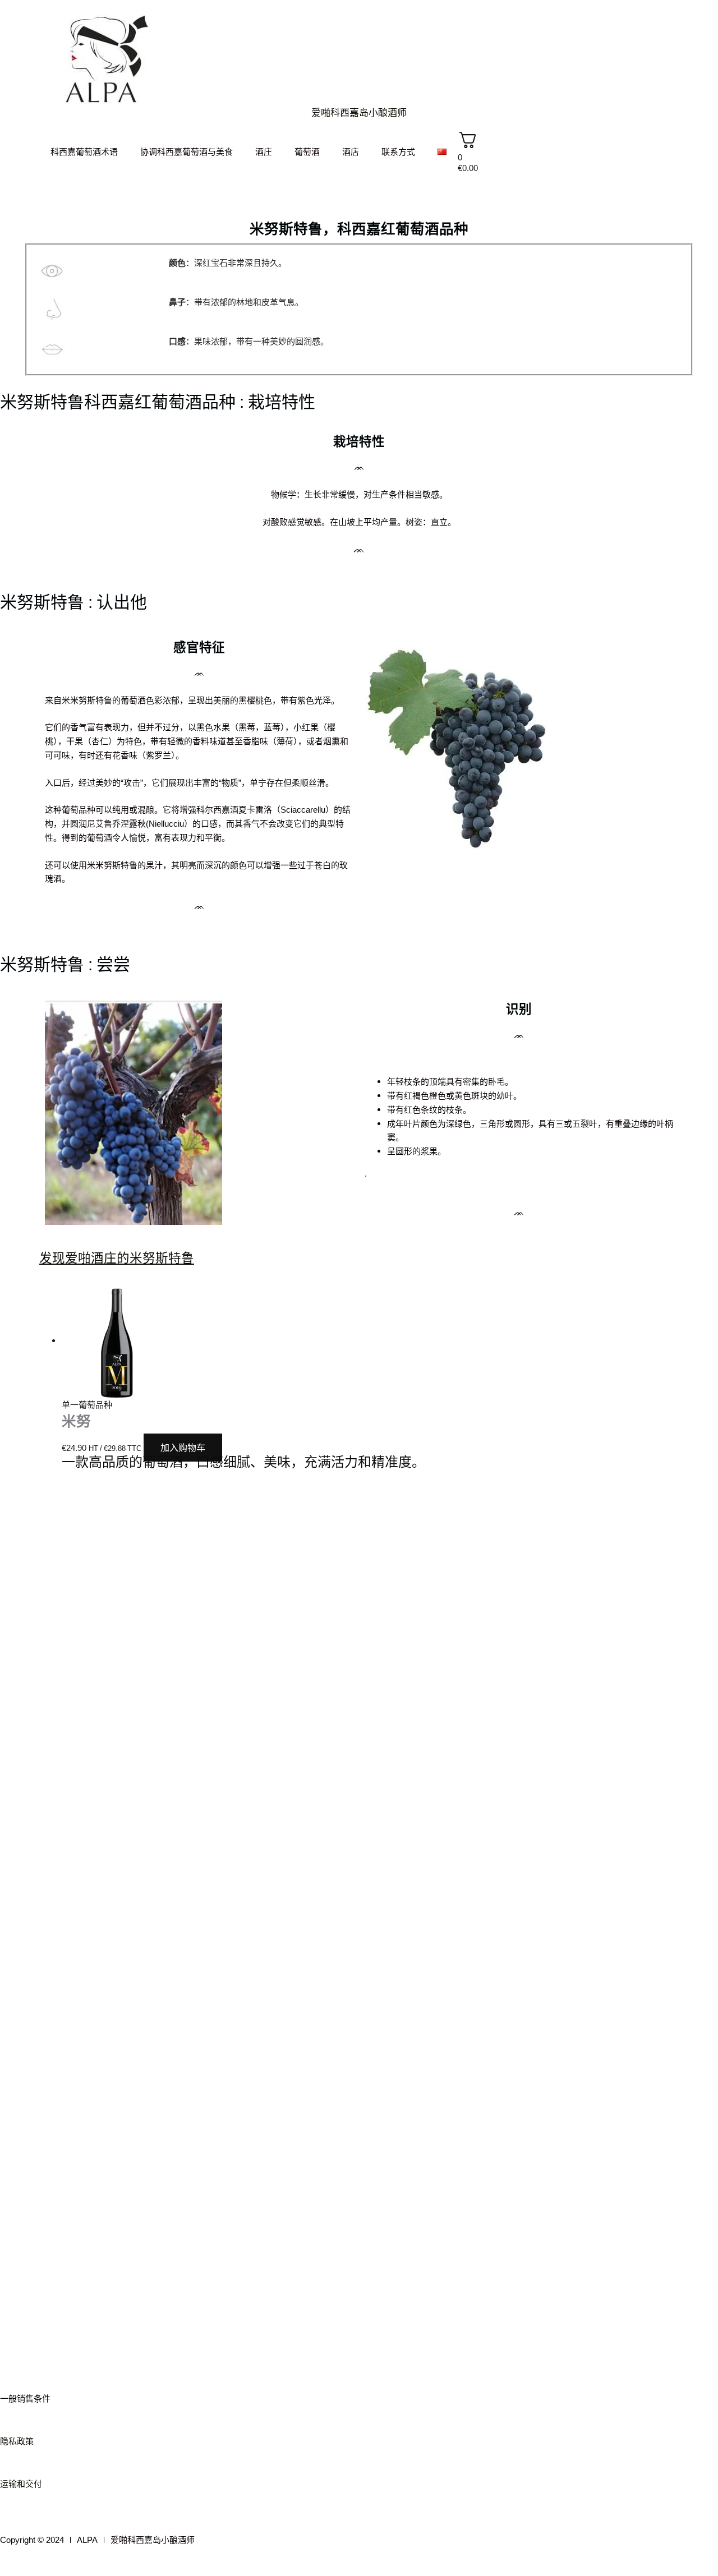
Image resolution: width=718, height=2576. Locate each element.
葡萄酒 (307, 152)
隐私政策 (17, 2441)
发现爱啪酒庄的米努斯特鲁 (117, 1258)
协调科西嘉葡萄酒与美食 (187, 152)
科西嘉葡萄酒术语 (84, 152)
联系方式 (398, 152)
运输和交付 (21, 2484)
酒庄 (264, 152)
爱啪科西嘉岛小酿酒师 (359, 112)
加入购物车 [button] (183, 1448)
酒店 (351, 152)
